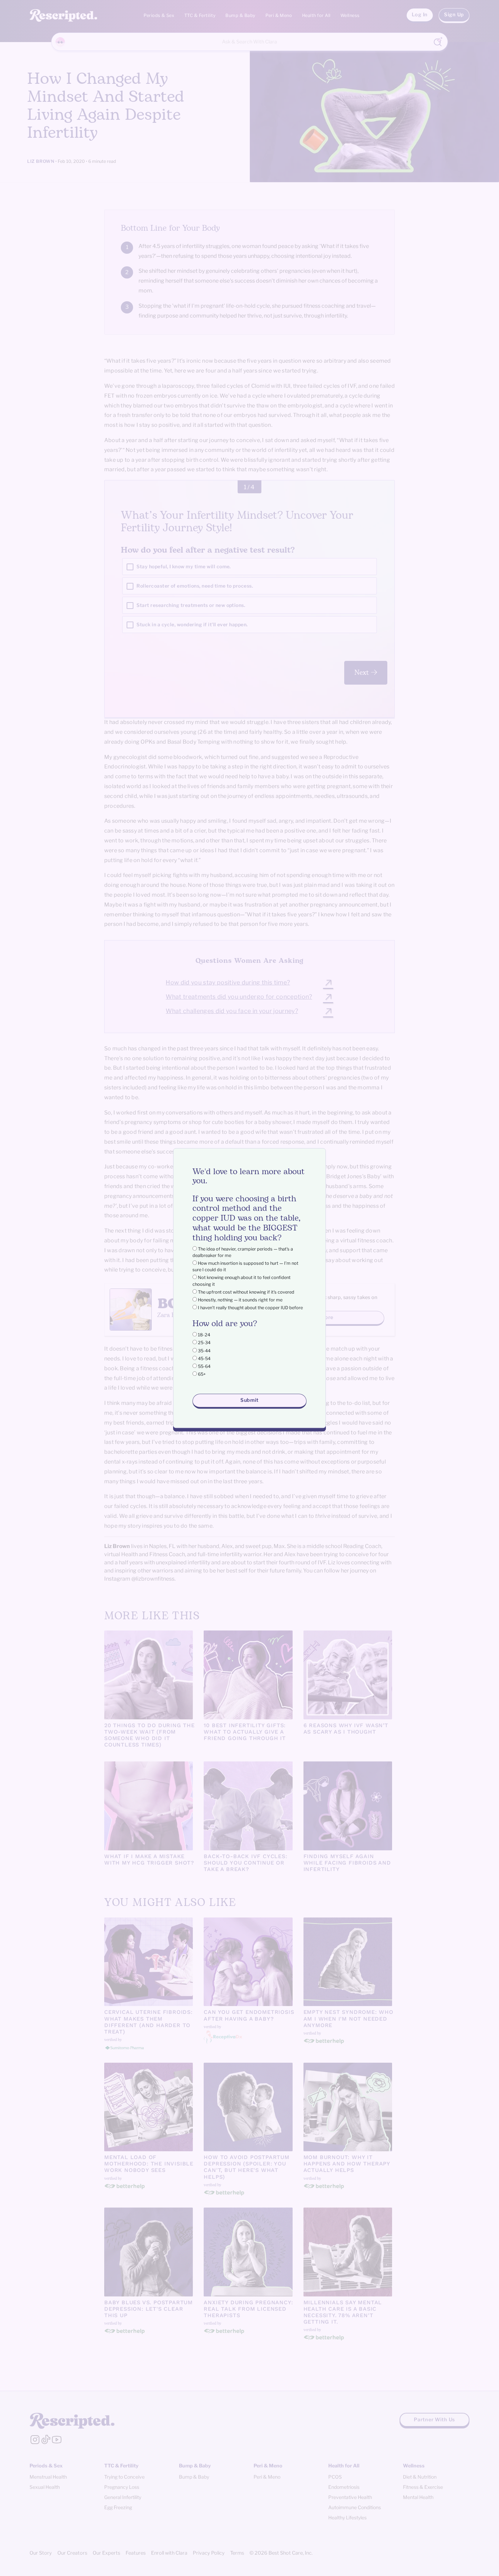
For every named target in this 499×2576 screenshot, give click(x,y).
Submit (249, 1400)
